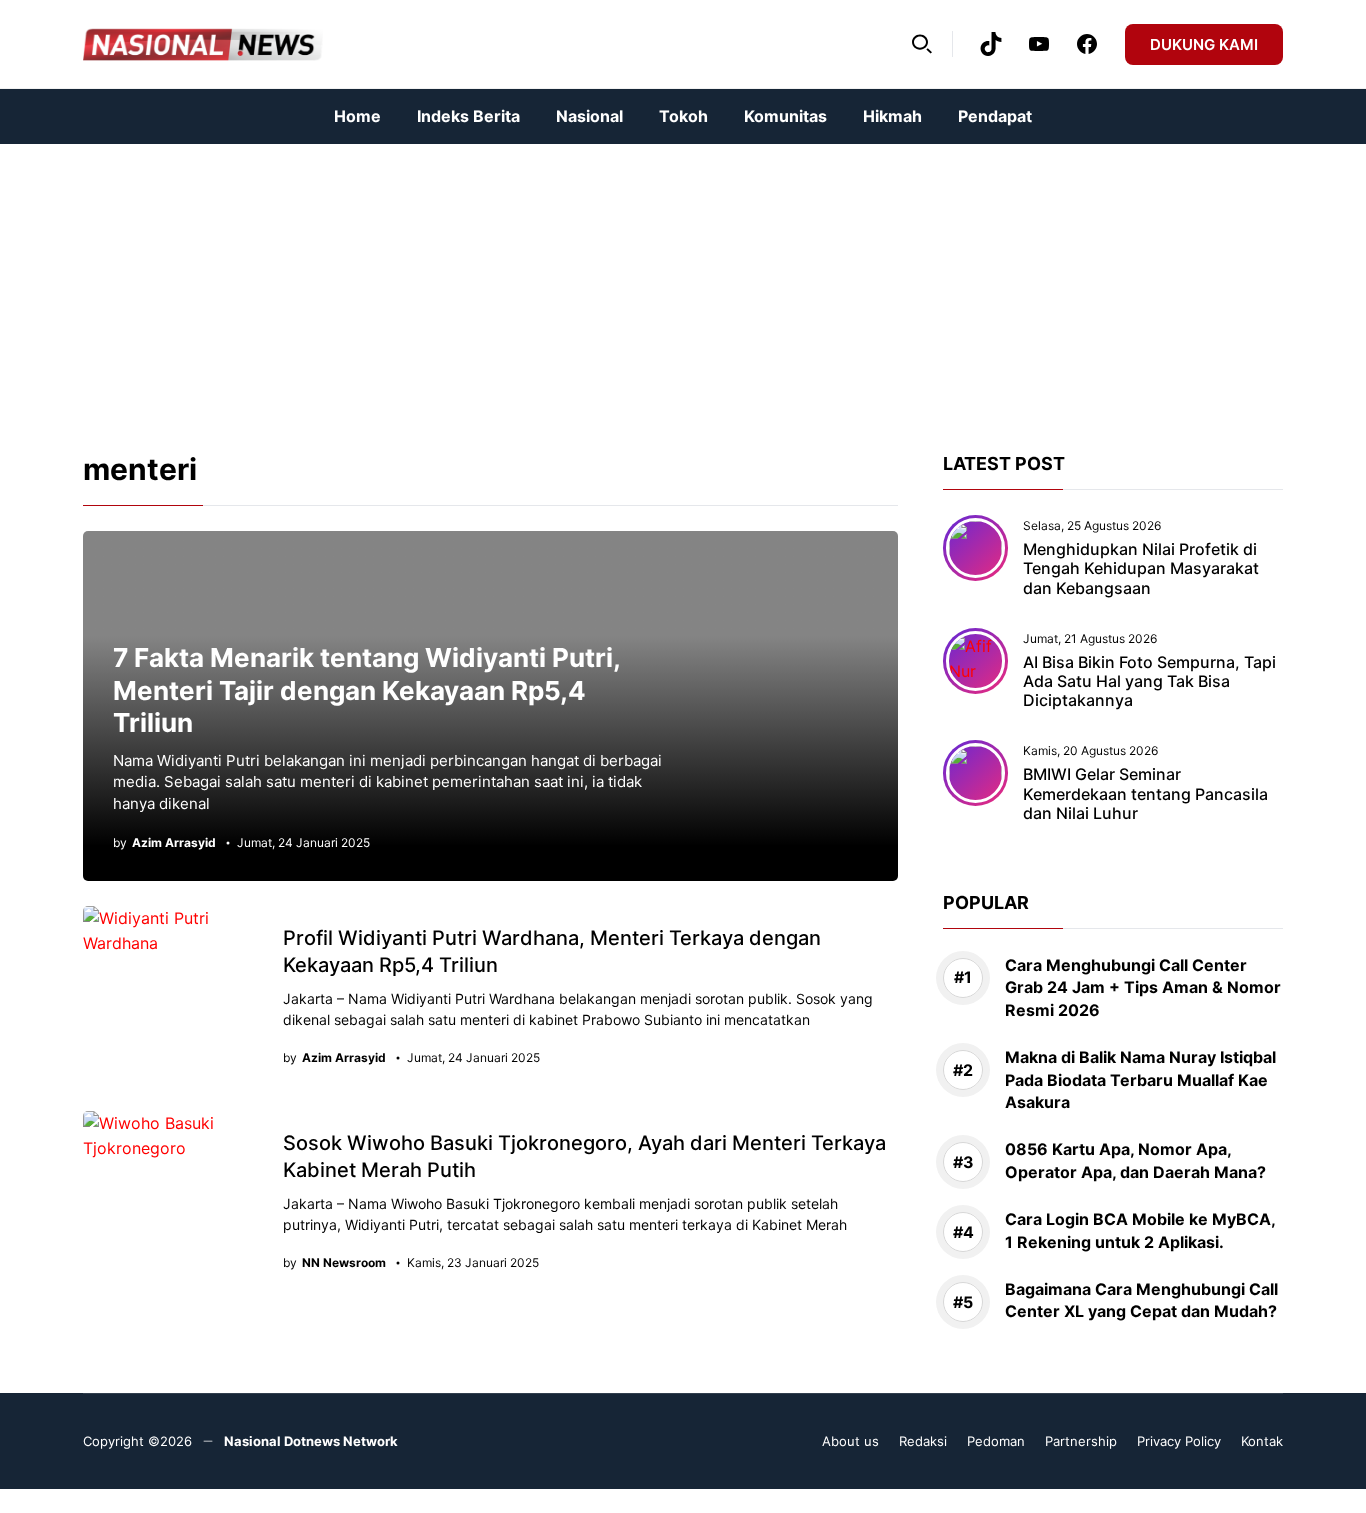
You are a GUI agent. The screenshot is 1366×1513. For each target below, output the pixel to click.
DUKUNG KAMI (1204, 44)
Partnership (1081, 1441)
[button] (922, 44)
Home (357, 116)
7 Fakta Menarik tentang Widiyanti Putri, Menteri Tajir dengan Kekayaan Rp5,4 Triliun (366, 690)
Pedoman (996, 1441)
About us (850, 1441)
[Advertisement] (600, 284)
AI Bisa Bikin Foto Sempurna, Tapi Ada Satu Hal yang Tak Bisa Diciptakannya (1149, 681)
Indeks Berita (468, 116)
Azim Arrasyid (174, 843)
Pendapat (995, 116)
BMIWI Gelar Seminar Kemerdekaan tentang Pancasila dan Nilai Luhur (1145, 793)
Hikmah (892, 116)
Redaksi (923, 1441)
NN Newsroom (344, 1263)
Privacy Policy (1179, 1441)
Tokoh (683, 116)
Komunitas (785, 116)
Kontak (1262, 1441)
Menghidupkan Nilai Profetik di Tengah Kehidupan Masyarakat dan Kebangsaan (1141, 568)
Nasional (589, 116)
